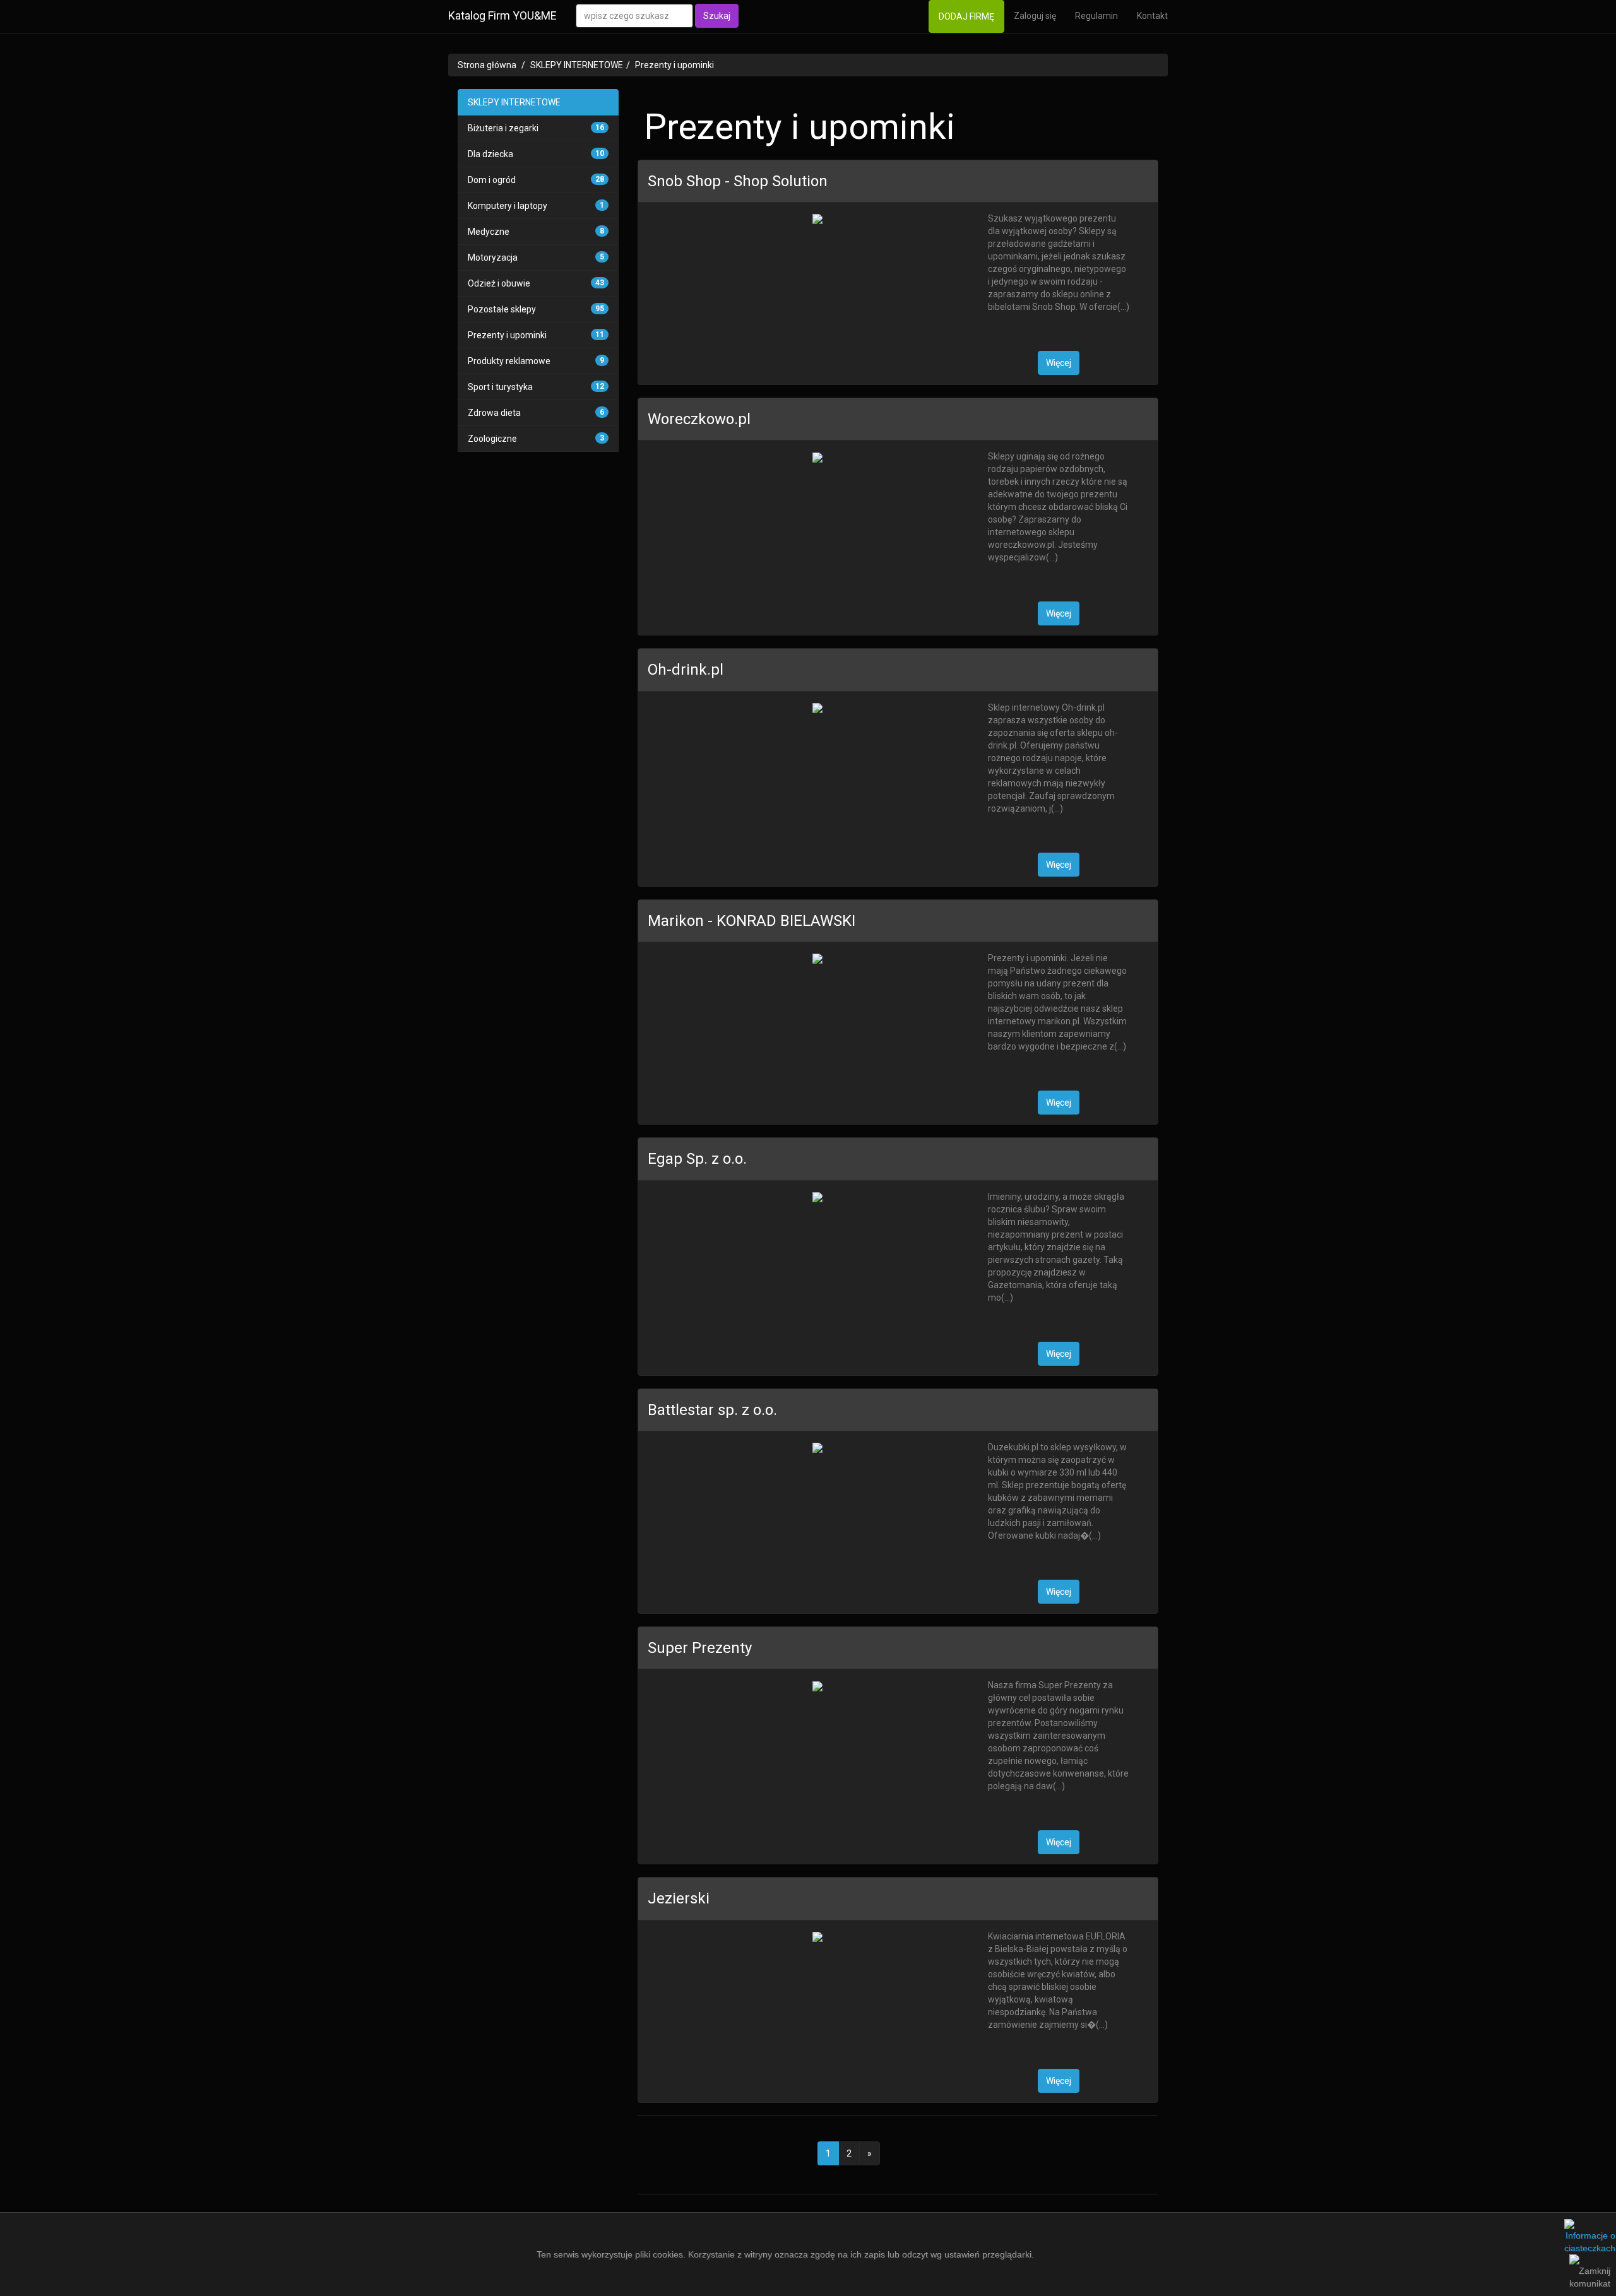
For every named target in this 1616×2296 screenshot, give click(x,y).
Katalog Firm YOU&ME (502, 15)
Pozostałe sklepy (502, 309)
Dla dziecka (490, 154)
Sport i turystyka (500, 387)
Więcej (1059, 363)
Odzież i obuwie (499, 283)
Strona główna (487, 65)
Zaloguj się (1035, 16)
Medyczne (489, 232)
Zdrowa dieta (494, 413)
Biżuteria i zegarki (503, 128)
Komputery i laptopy (508, 206)
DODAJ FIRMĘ (966, 16)
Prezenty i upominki (674, 65)
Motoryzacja (493, 257)
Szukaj (717, 16)
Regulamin (1096, 16)
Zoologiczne (492, 439)
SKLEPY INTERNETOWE (577, 65)
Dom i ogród (492, 180)
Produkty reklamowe (509, 361)
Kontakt (1152, 16)
